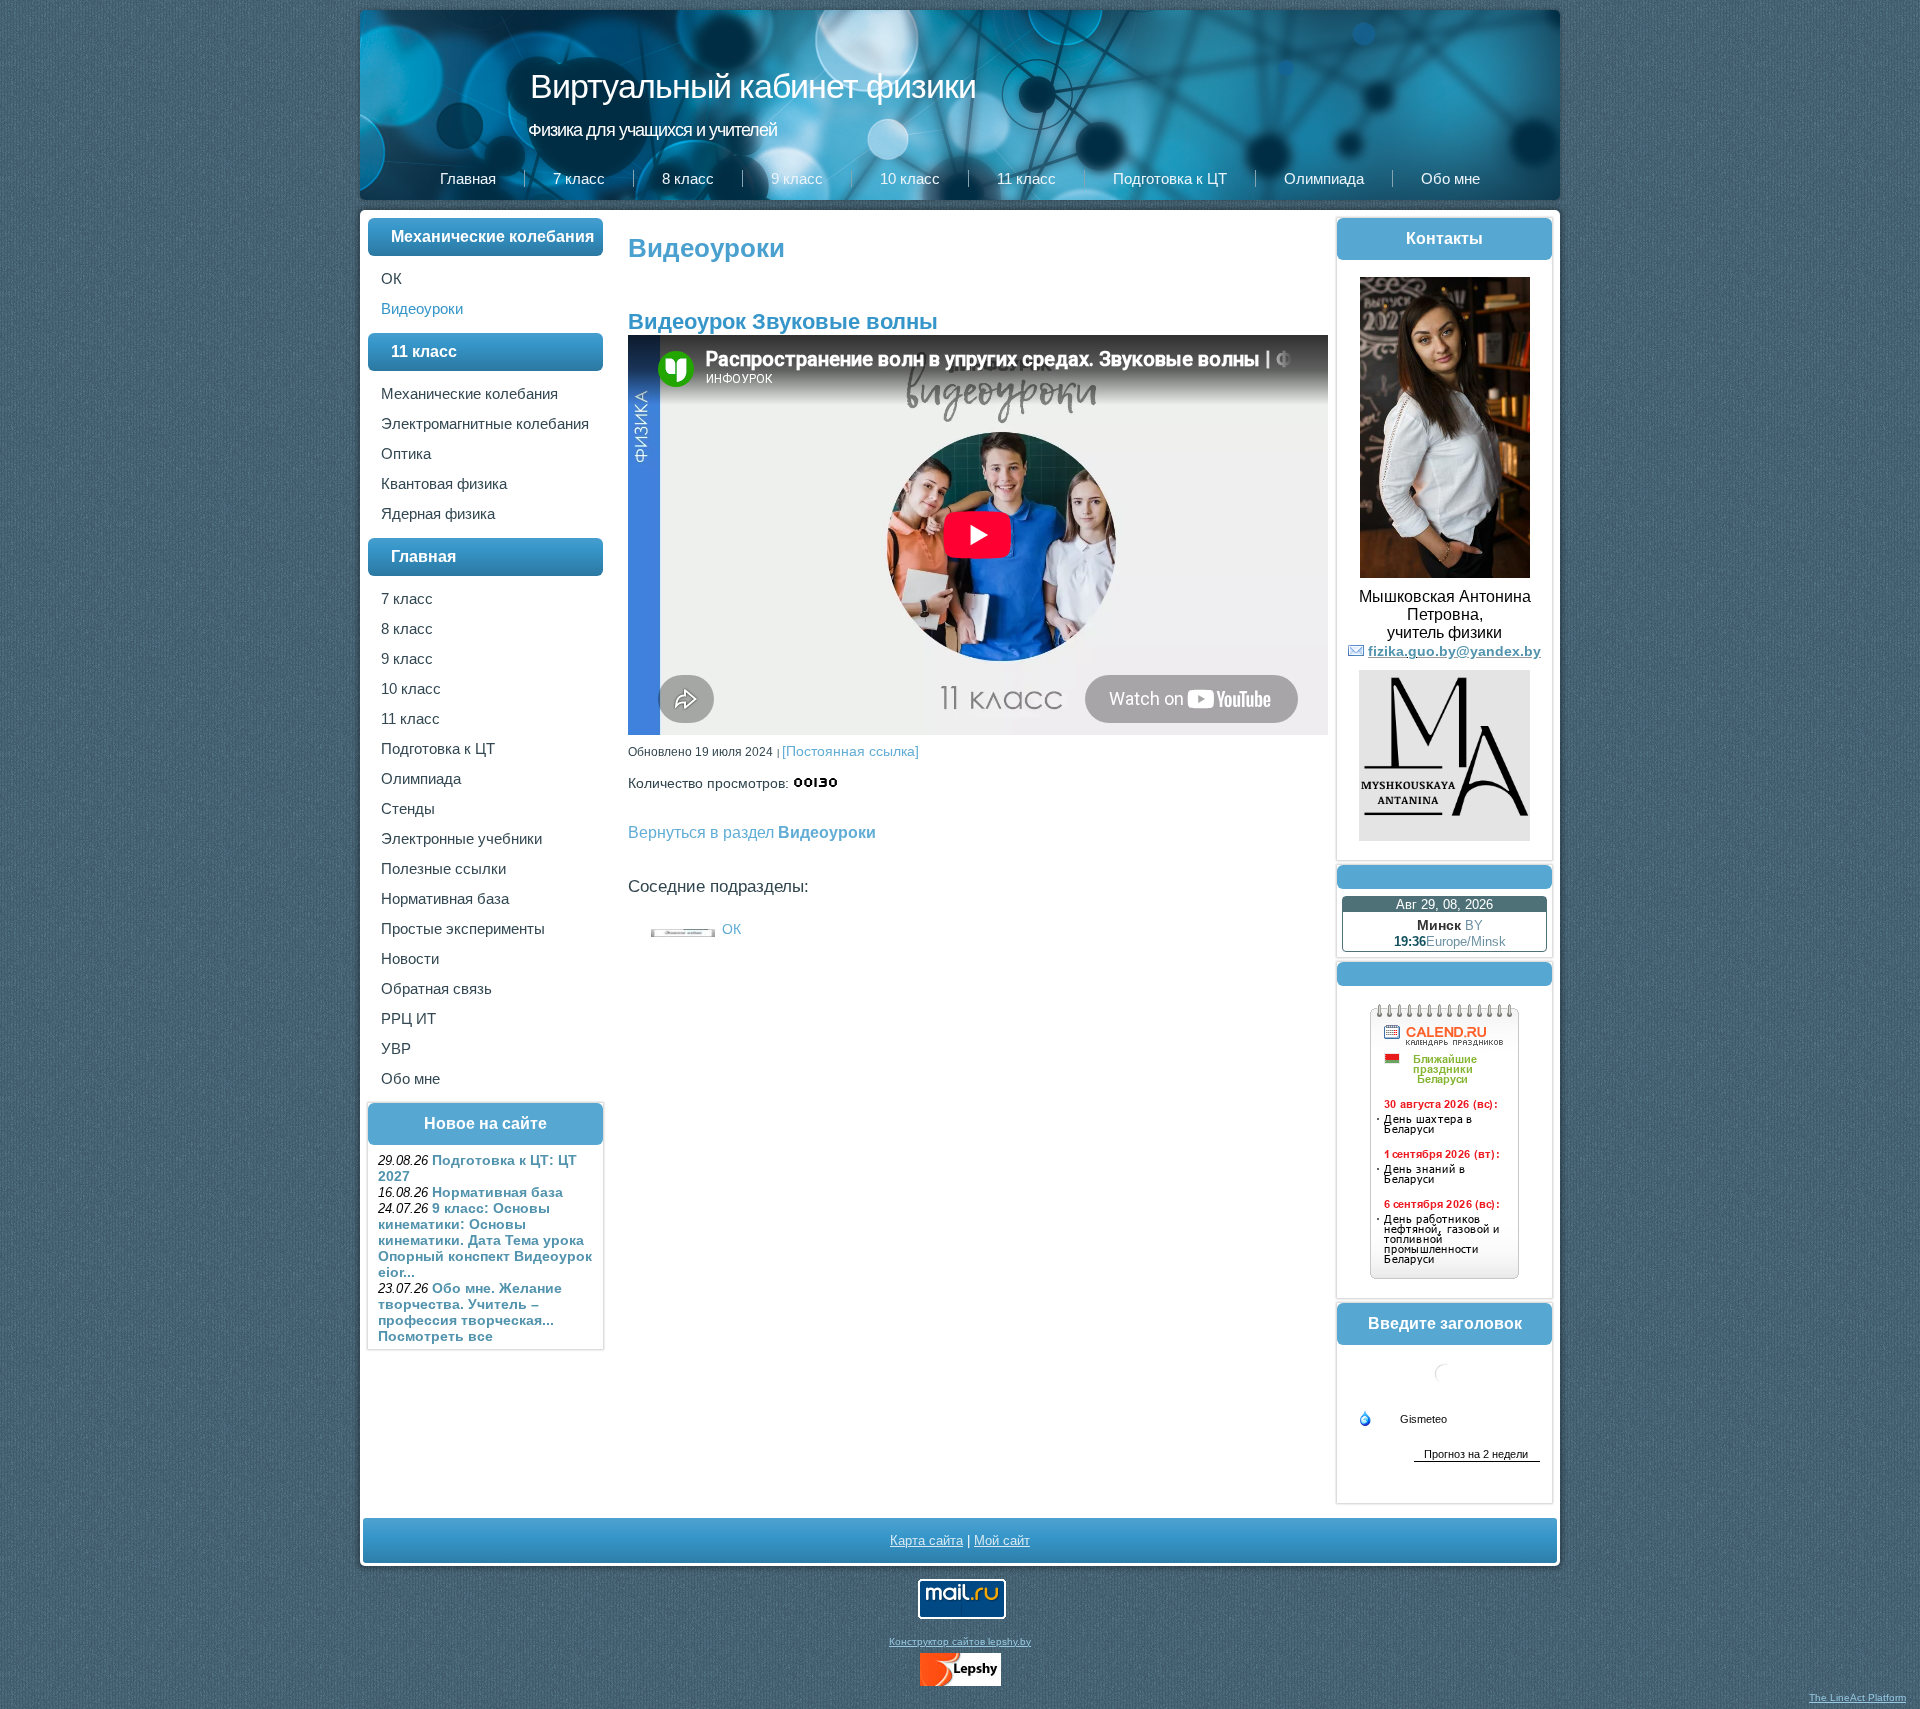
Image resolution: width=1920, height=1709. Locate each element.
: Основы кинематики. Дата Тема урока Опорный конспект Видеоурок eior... (485, 1240)
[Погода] (1402, 1417)
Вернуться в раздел (752, 832)
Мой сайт (1002, 1540)
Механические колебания (492, 236)
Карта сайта (926, 1540)
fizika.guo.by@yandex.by (1454, 651)
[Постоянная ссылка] (850, 751)
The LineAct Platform (1857, 1697)
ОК (731, 929)
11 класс (424, 351)
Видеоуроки (706, 248)
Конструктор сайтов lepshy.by (960, 1641)
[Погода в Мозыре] (1445, 1391)
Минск (1439, 925)
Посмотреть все (435, 1336)
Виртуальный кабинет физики (753, 86)
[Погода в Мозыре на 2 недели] (1477, 1453)
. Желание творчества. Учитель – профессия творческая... (470, 1304)
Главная (423, 556)
